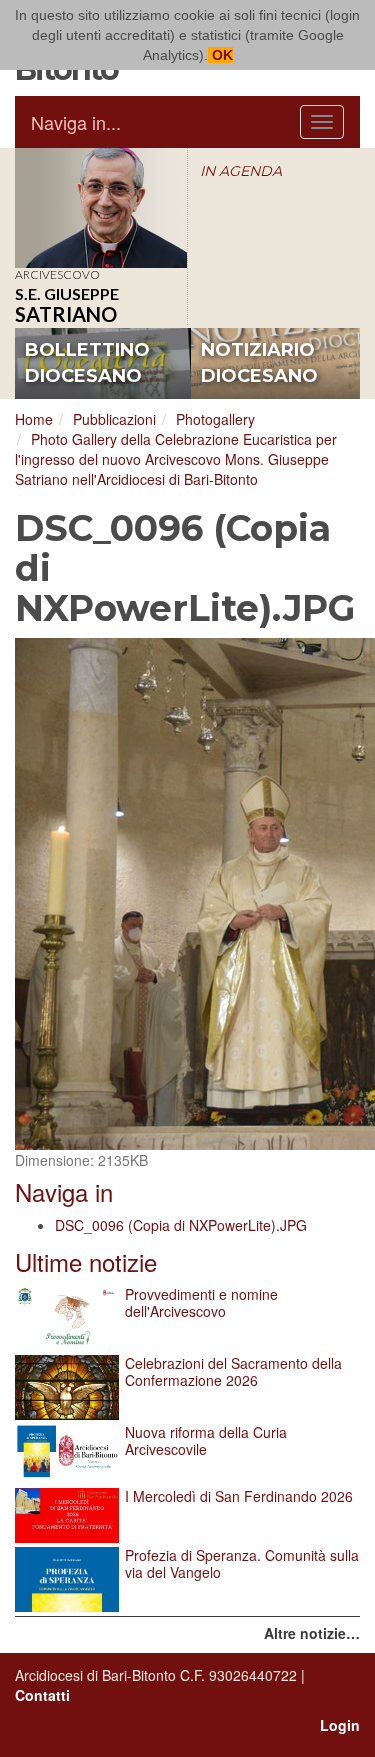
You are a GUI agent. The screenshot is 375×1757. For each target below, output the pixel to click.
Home (34, 419)
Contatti (42, 1695)
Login (340, 1725)
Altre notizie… (312, 1633)
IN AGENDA (241, 171)
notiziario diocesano (259, 363)
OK (220, 55)
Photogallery (215, 419)
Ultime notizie (86, 1261)
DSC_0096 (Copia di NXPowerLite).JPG (181, 1225)
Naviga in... (76, 122)
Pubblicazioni (114, 419)
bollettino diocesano (87, 363)
